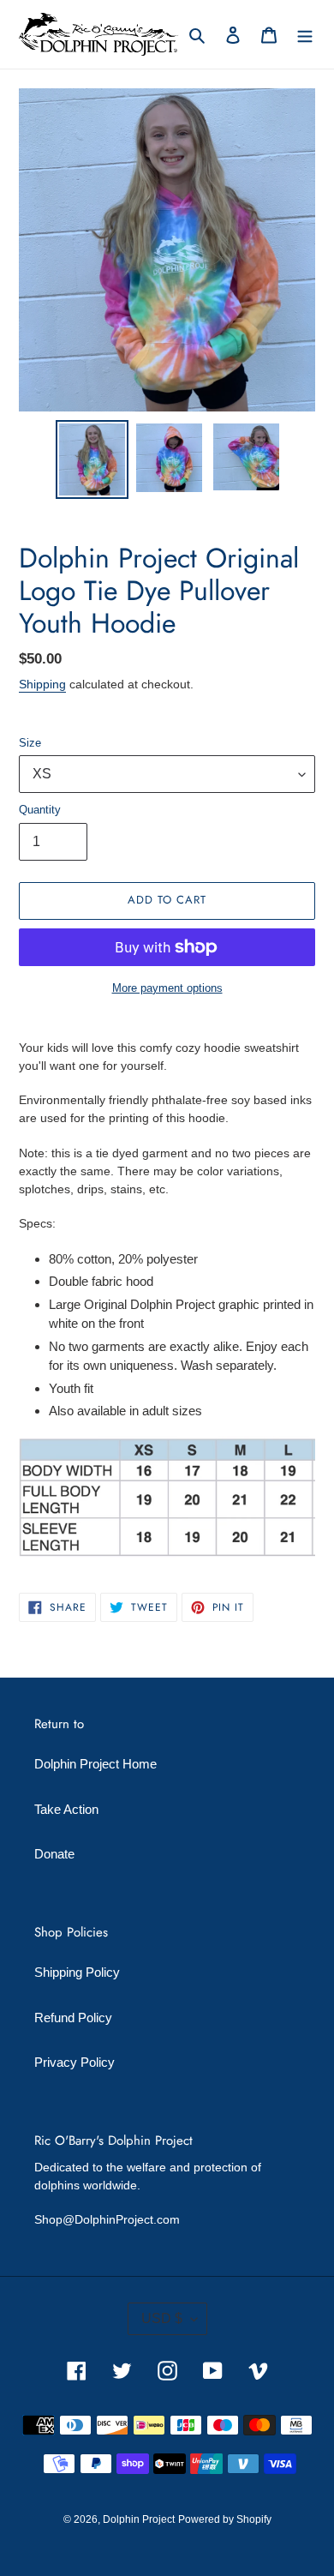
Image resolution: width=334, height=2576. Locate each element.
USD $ (162, 2318)
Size (30, 743)
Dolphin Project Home (95, 1764)
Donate (54, 1854)
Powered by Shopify (225, 2519)
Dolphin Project (139, 2519)
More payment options (167, 988)
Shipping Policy (77, 1972)
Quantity (40, 810)
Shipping (42, 684)
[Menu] (305, 35)
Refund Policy (73, 2018)
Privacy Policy (75, 2062)
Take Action (66, 1809)
